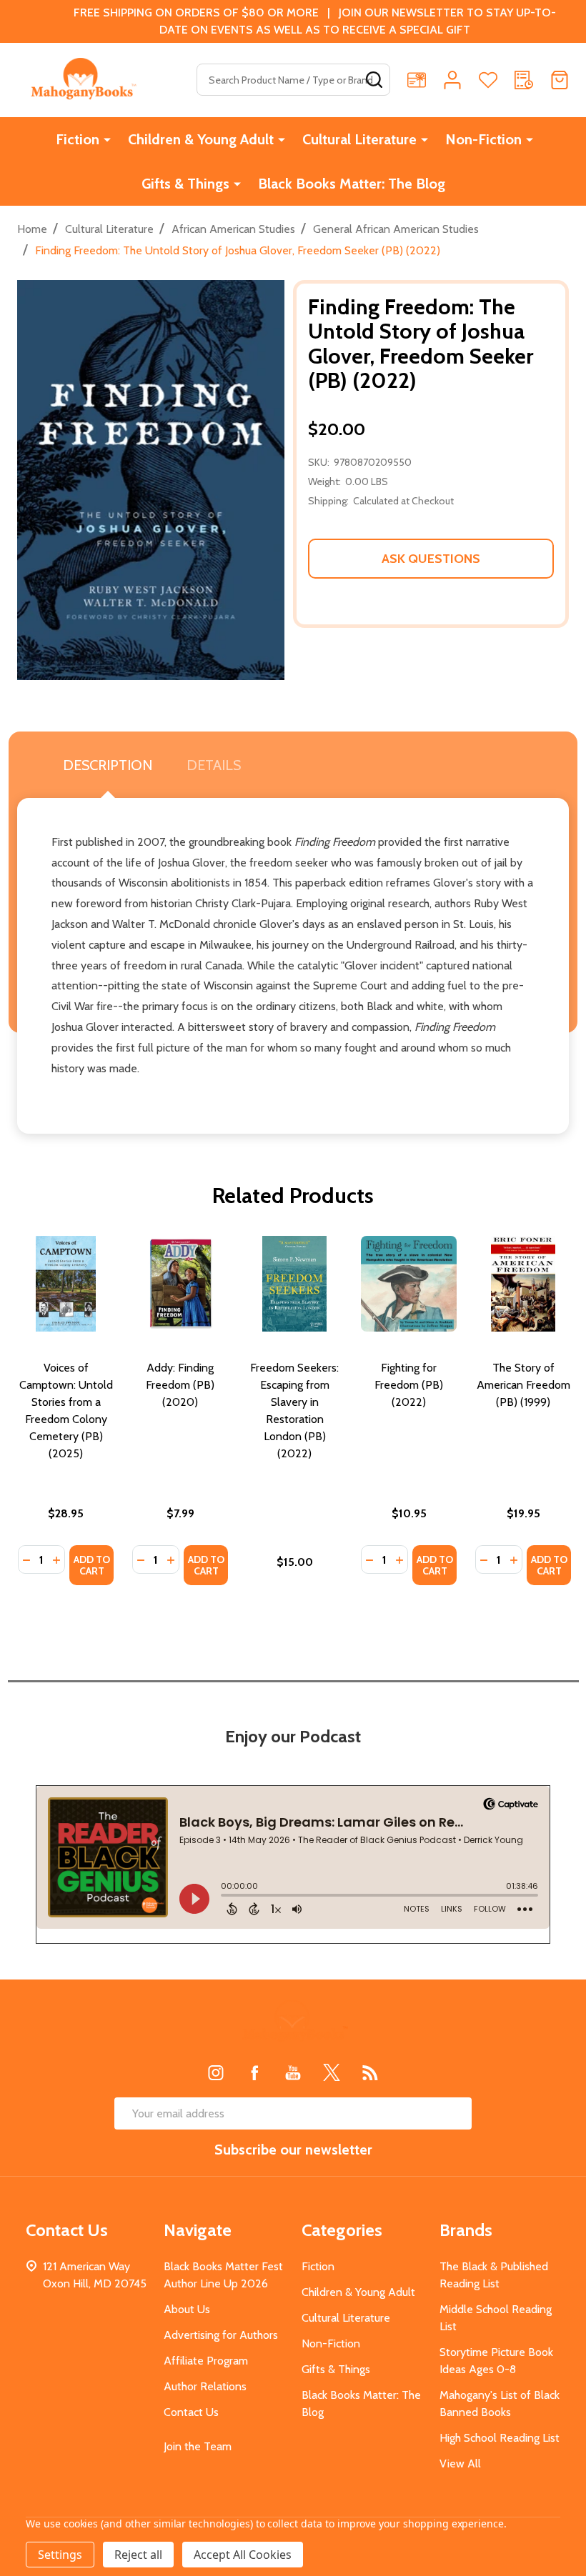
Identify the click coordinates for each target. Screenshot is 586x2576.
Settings (60, 2555)
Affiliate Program (206, 2361)
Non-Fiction (483, 139)
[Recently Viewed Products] (524, 80)
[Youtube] (293, 2072)
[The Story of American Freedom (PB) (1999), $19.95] (523, 1284)
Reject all (138, 2555)
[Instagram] (216, 2072)
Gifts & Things (185, 184)
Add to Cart (92, 1565)
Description (108, 765)
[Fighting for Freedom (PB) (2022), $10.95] (409, 1284)
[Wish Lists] (488, 80)
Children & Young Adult (201, 139)
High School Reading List (500, 2438)
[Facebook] (254, 2072)
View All (460, 2463)
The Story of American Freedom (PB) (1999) (523, 1385)
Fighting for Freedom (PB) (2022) (409, 1385)
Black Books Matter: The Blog (352, 184)
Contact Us (191, 2412)
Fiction (78, 139)
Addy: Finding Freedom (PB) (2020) (180, 1385)
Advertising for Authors (221, 2335)
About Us (187, 2309)
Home (32, 229)
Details (214, 765)
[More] (107, 139)
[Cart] (560, 80)
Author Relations (205, 2386)
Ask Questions (431, 559)
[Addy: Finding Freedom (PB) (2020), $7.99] (180, 1284)
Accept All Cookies (243, 2555)
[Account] (452, 80)
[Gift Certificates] (417, 80)
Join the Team (198, 2446)
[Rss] (370, 2072)
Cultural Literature (359, 139)
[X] (332, 2072)
